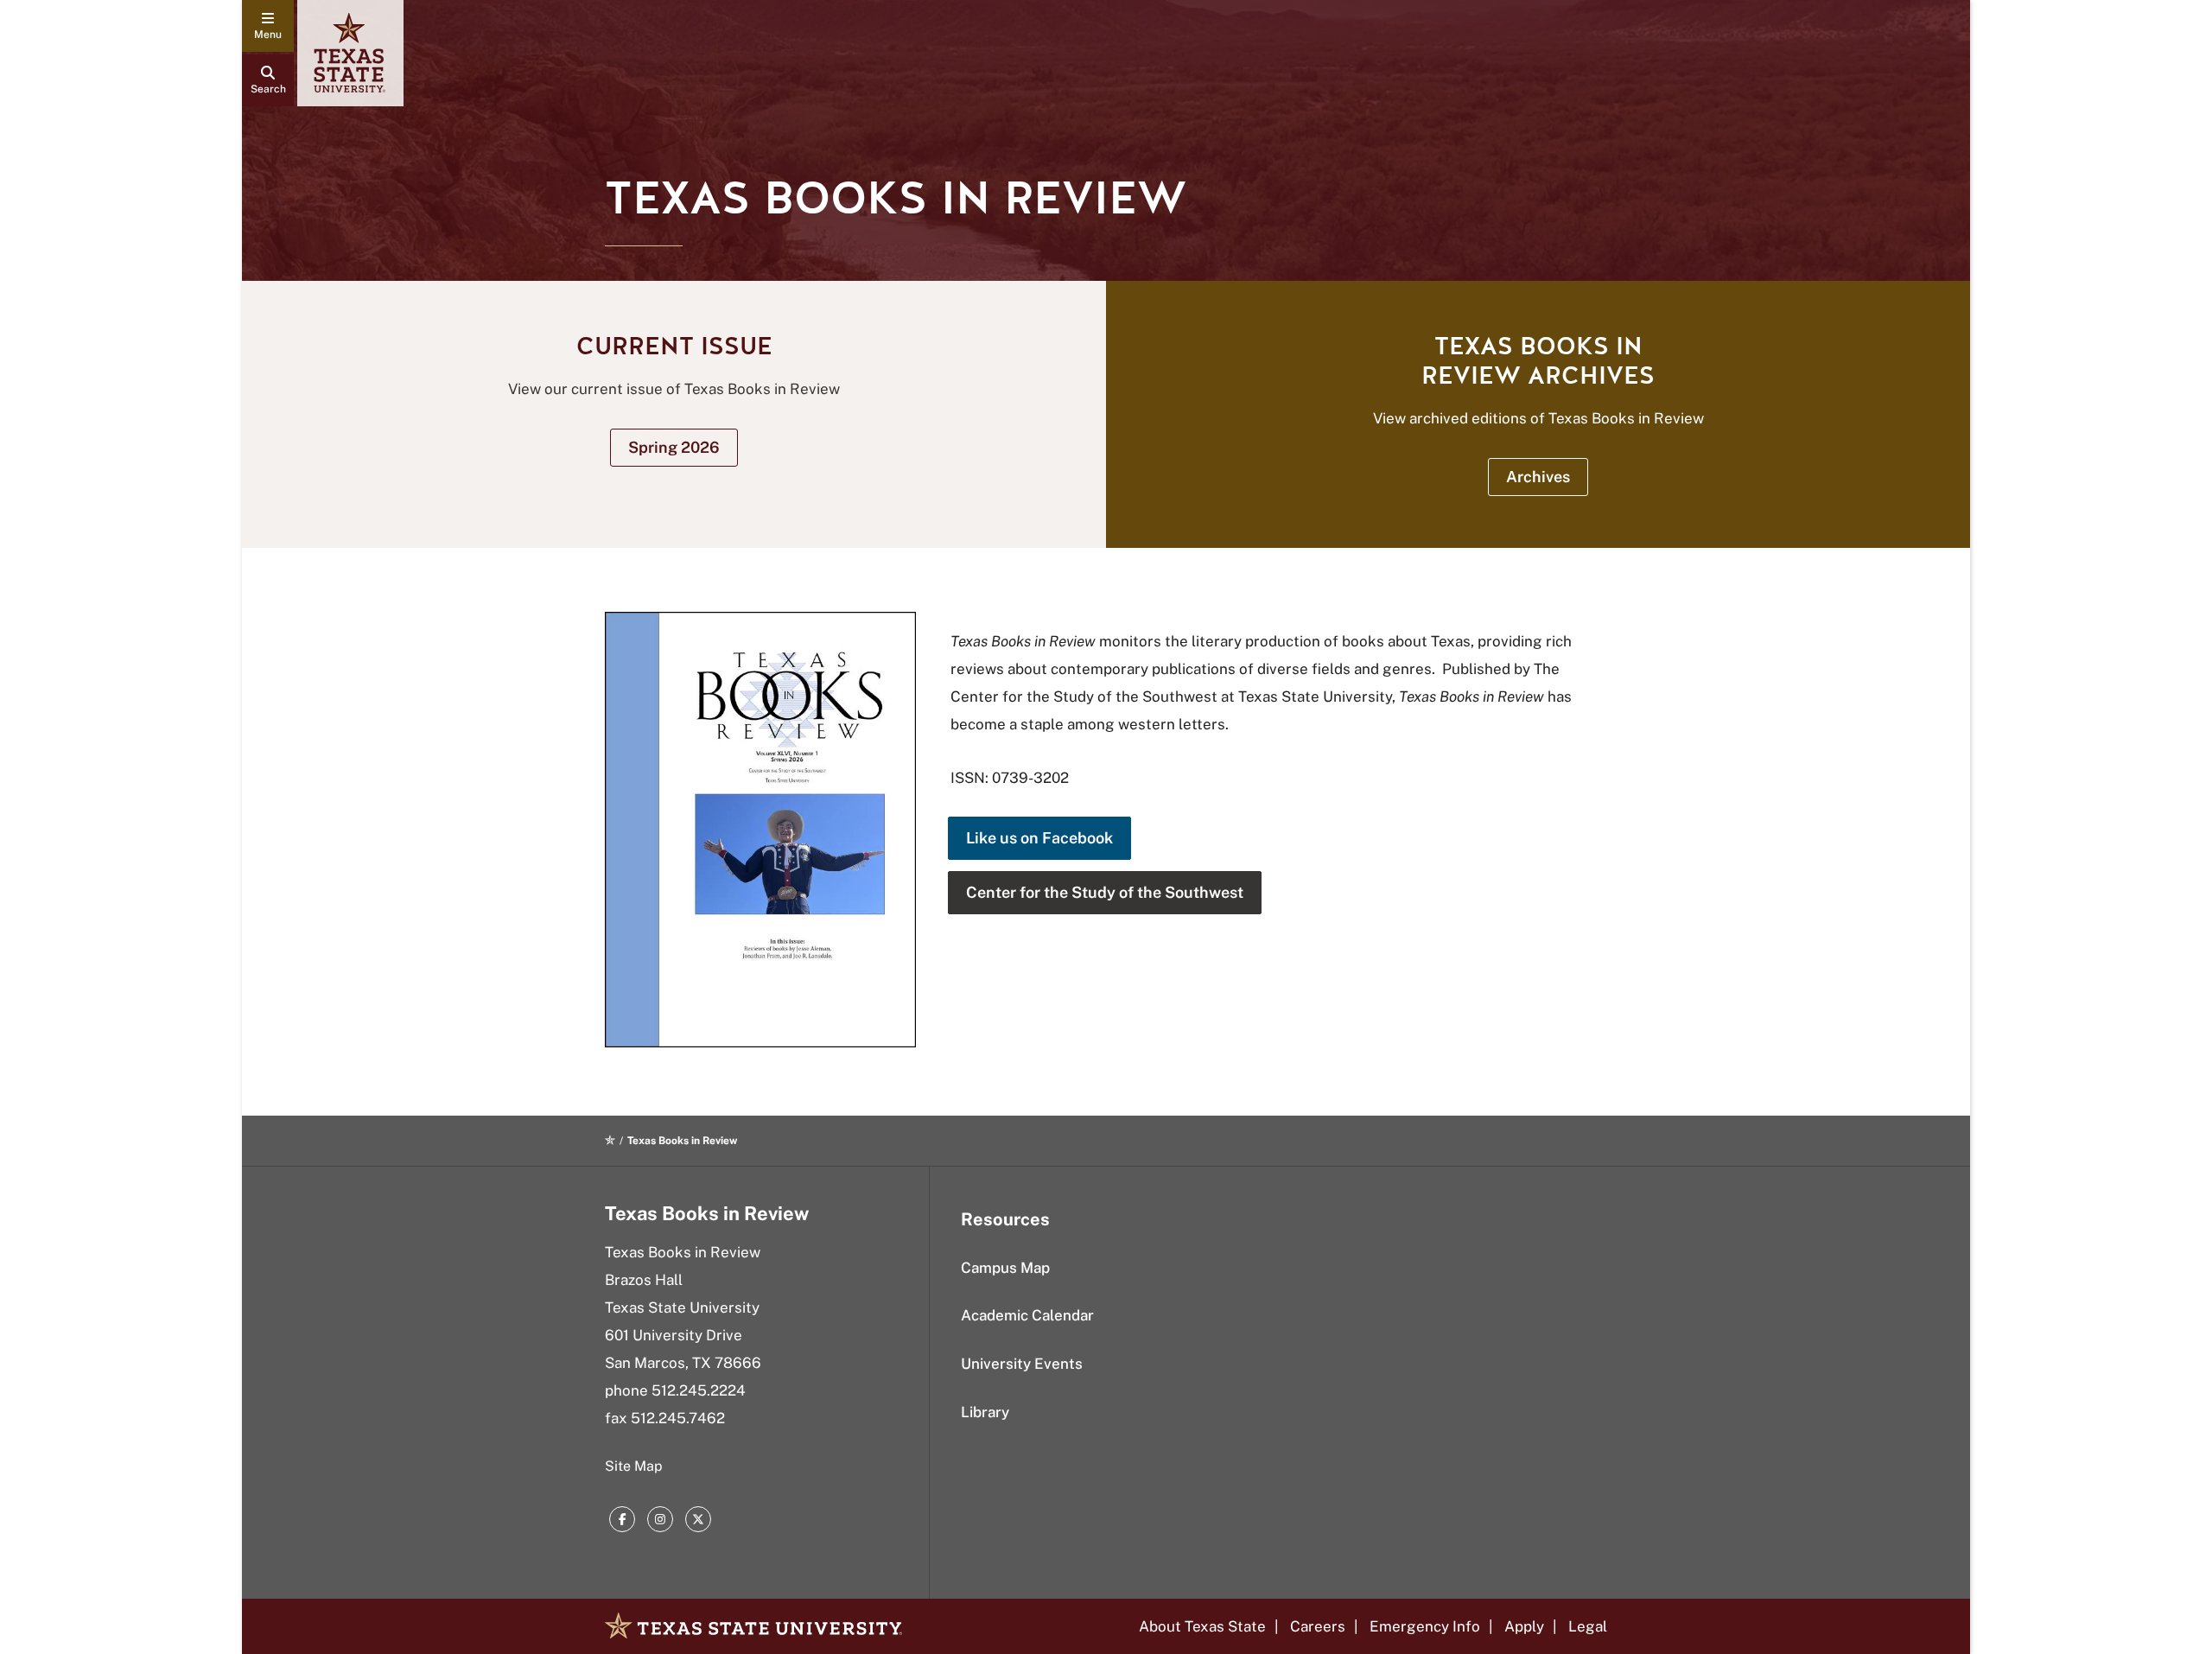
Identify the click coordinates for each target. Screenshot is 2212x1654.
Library (985, 1412)
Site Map (634, 1466)
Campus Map (1005, 1268)
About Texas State (1202, 1626)
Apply (1524, 1626)
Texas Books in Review (707, 1213)
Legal (1588, 1626)
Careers (1318, 1626)
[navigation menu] (268, 26)
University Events (1022, 1364)
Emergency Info (1425, 1626)
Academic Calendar (1027, 1315)
